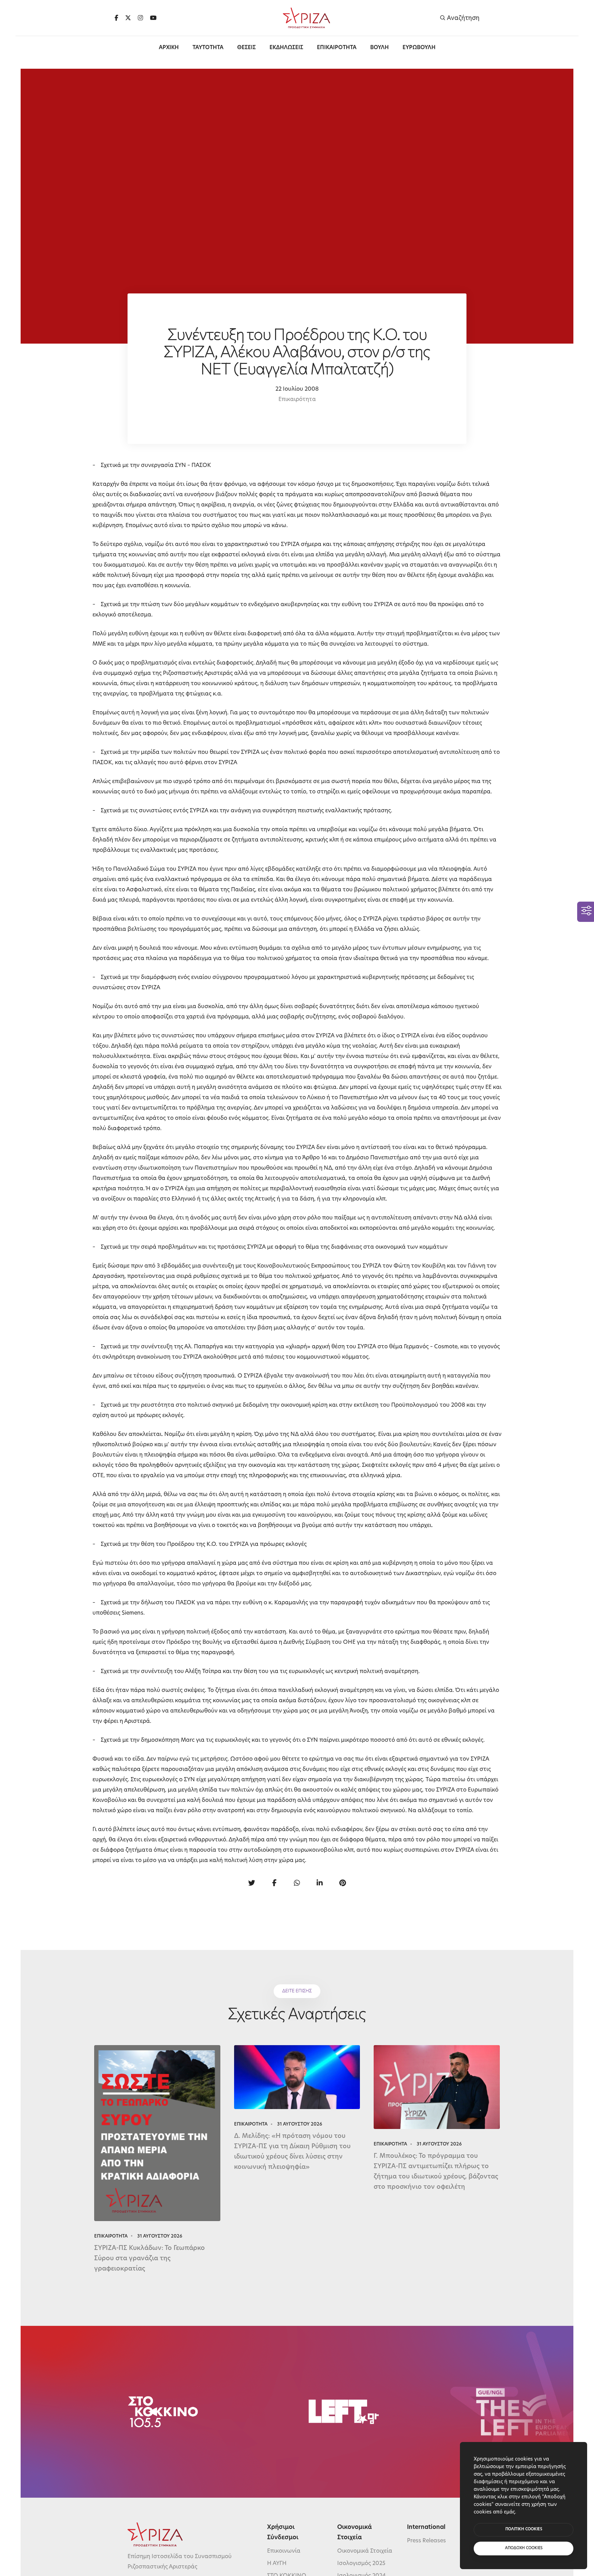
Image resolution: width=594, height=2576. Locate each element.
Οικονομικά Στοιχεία (365, 2551)
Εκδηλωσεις (286, 48)
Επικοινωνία (284, 2551)
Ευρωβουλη (419, 48)
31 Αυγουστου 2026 (160, 2236)
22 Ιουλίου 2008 (297, 389)
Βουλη (379, 48)
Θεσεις (246, 48)
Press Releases (426, 2541)
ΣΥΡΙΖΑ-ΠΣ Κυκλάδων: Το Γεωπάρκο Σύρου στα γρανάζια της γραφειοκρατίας (150, 2259)
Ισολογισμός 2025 (361, 2564)
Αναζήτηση (463, 18)
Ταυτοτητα (208, 48)
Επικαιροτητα (337, 48)
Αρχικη (169, 48)
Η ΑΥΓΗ (277, 2564)
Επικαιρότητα (297, 400)
